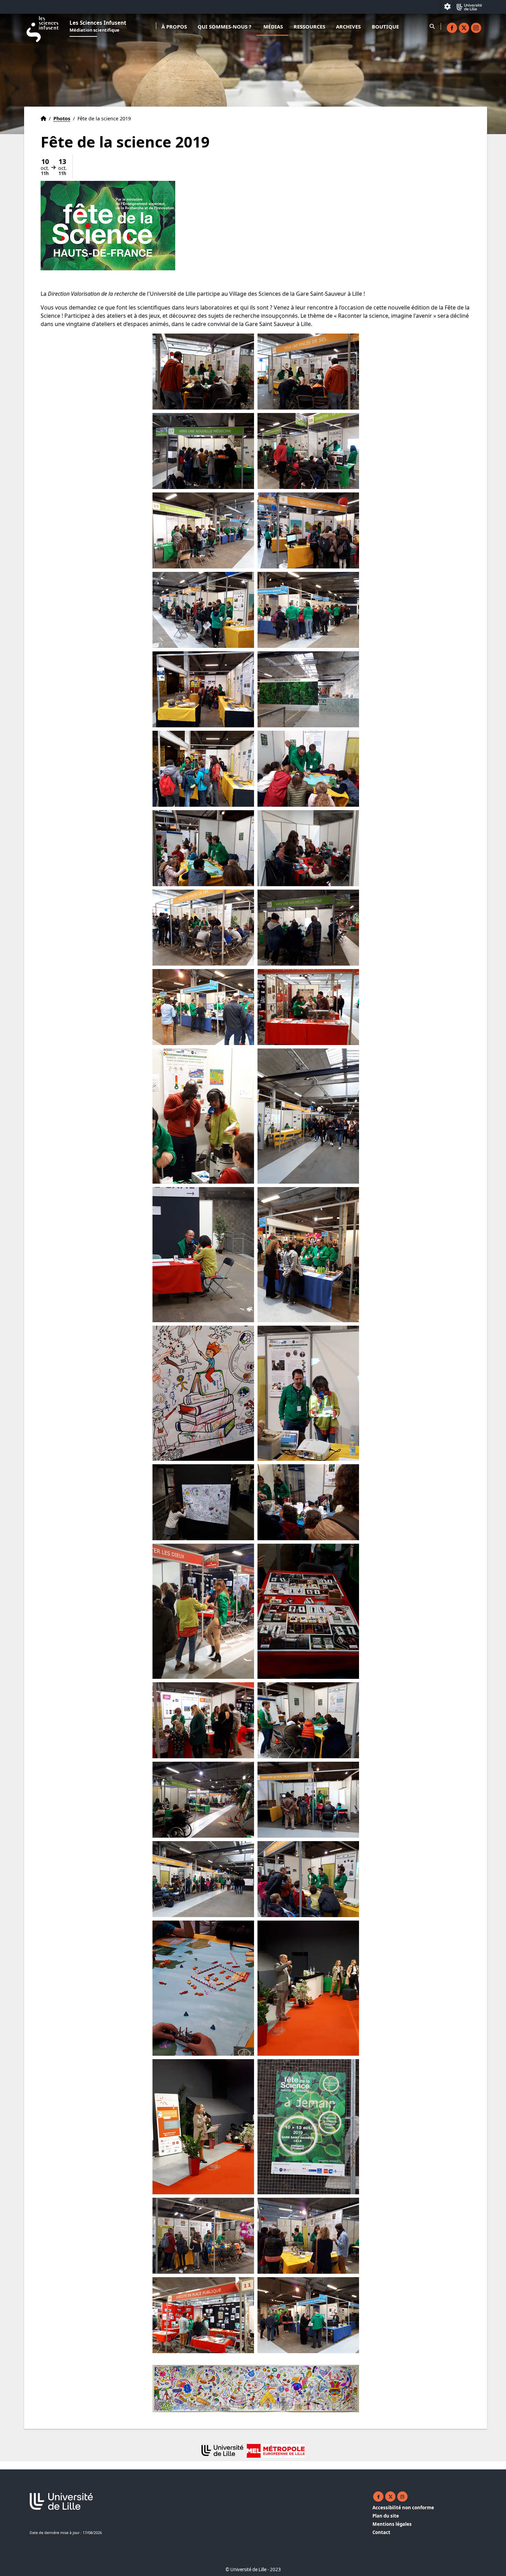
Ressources (309, 26)
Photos (62, 118)
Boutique (385, 26)
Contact (381, 2532)
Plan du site (386, 2516)
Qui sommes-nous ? (224, 26)
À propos (174, 26)
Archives (348, 26)
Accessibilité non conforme (403, 2508)
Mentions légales (392, 2524)
